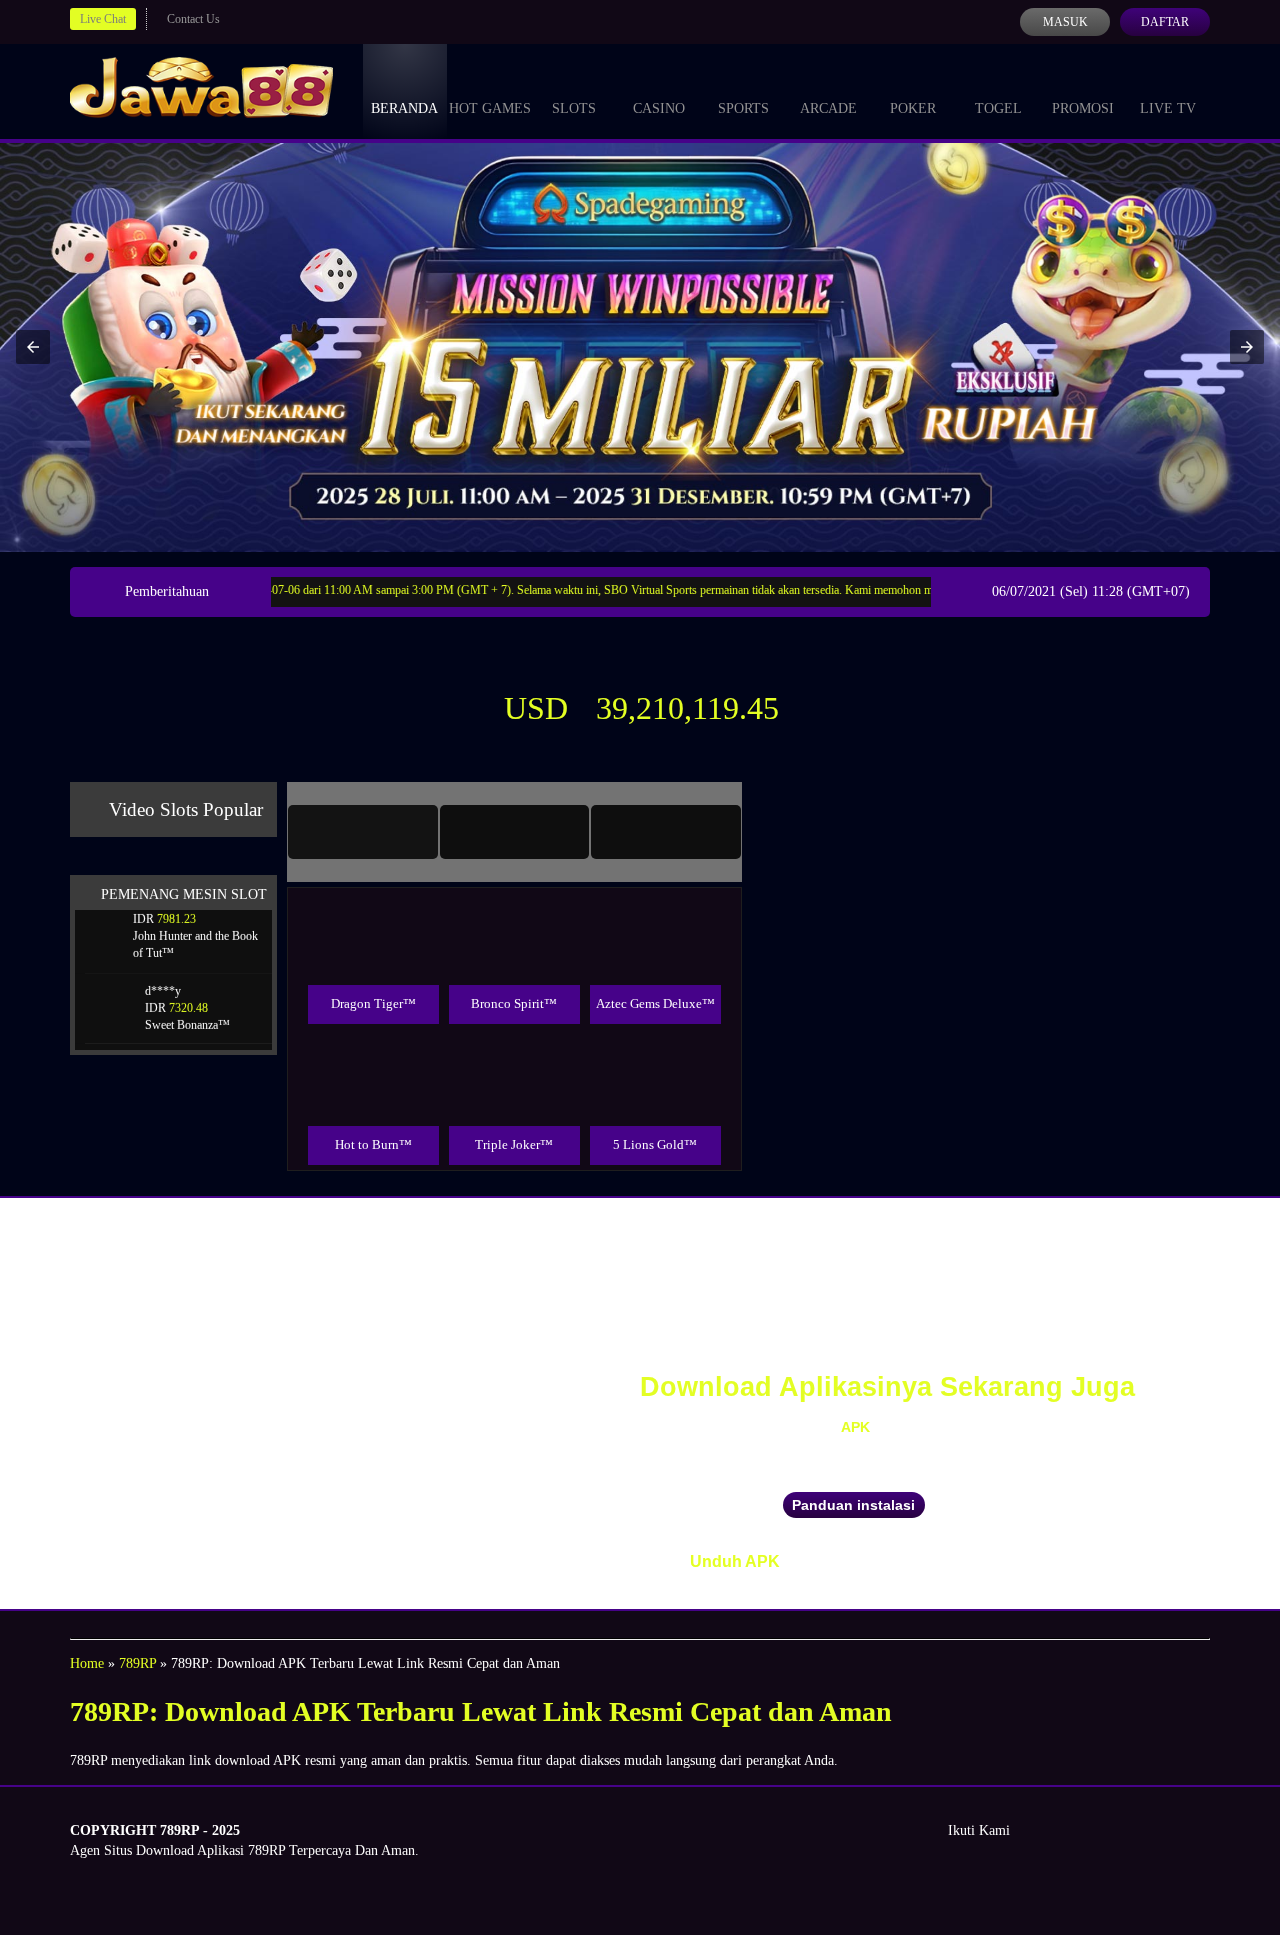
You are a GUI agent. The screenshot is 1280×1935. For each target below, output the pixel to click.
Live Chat (103, 19)
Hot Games (490, 108)
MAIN (373, 960)
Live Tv (1168, 108)
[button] (33, 347)
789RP (137, 1663)
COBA (373, 915)
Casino (659, 108)
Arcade (828, 108)
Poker (913, 108)
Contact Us (193, 19)
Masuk (1065, 22)
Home (87, 1663)
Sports (743, 108)
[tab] (363, 832)
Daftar (1165, 22)
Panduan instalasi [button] (853, 1505)
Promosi (1083, 108)
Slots (574, 108)
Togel (998, 108)
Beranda (404, 108)
